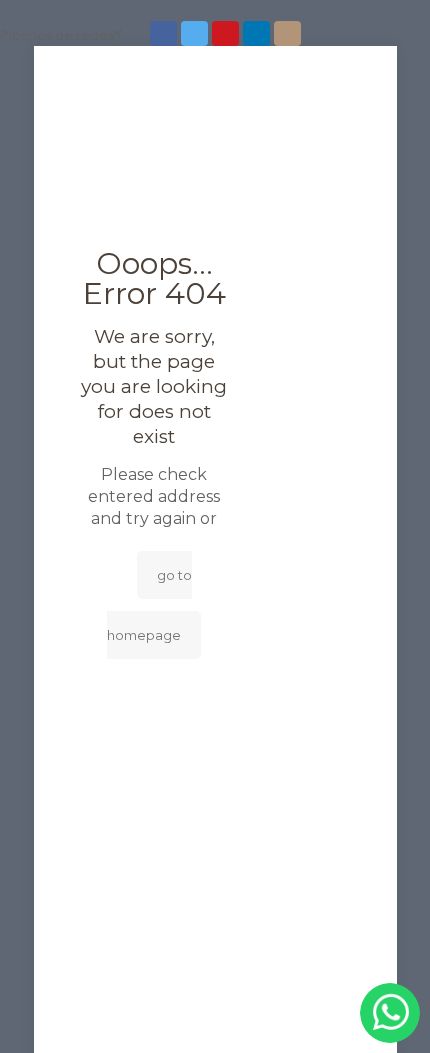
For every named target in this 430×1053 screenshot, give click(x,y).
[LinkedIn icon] (258, 33)
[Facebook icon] (165, 33)
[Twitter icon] (196, 33)
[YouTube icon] (227, 33)
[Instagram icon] (289, 33)
